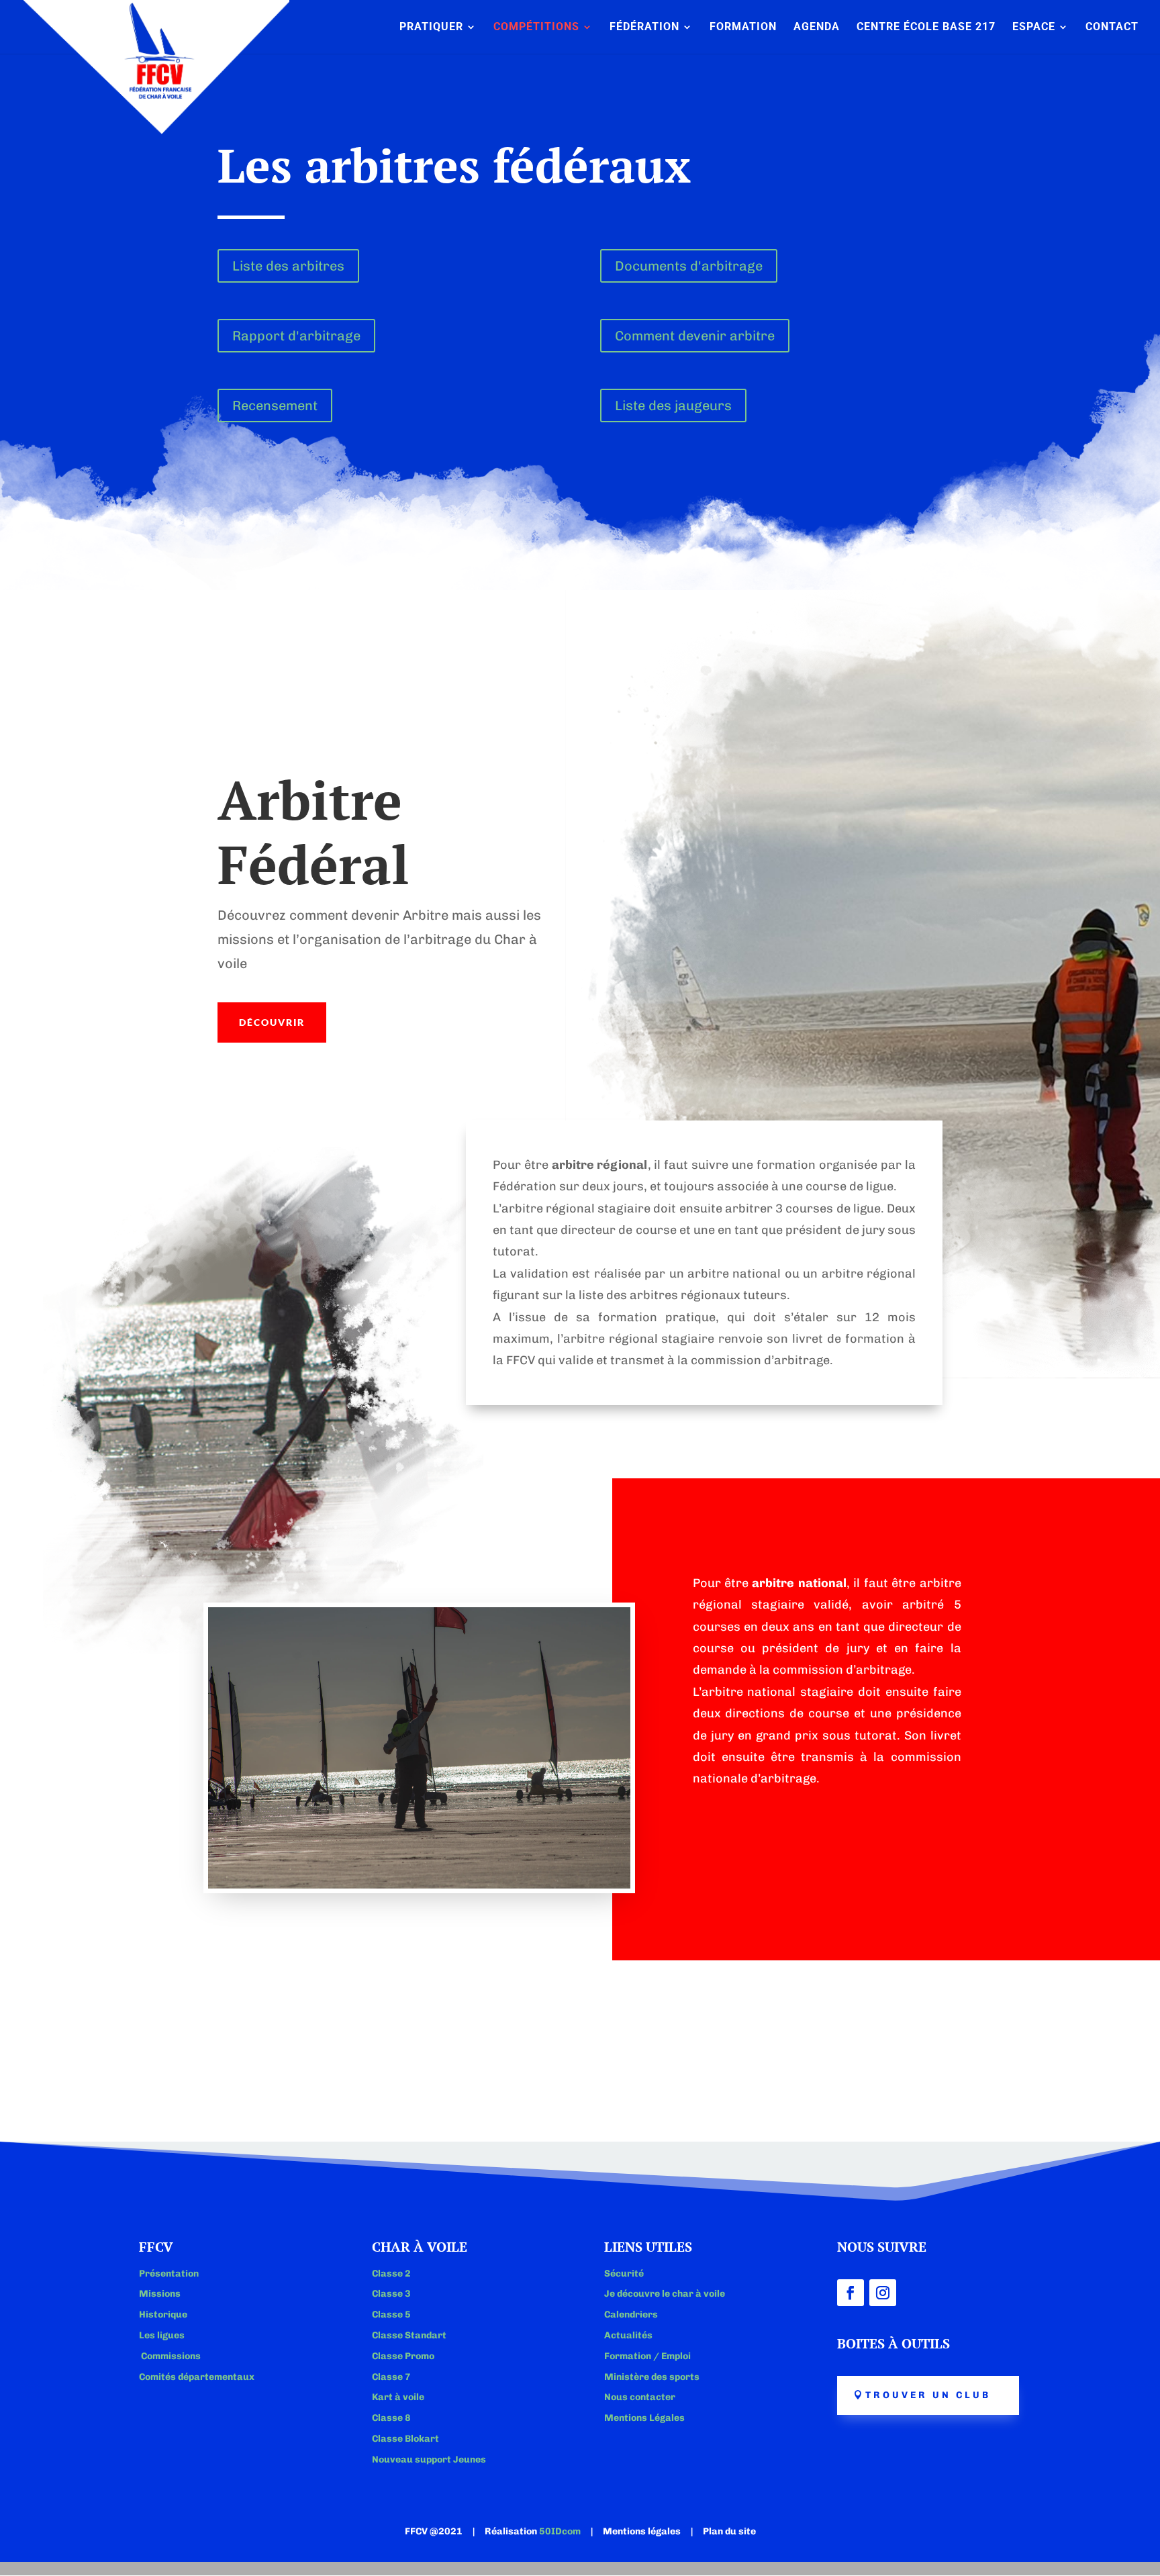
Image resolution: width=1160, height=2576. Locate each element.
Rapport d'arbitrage (296, 336)
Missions (160, 2294)
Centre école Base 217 (926, 28)
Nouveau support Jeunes (429, 2460)
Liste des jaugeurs (673, 406)
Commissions (170, 2356)
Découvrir (272, 1022)
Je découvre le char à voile (665, 2294)
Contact (1112, 28)
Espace (1034, 28)
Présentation (169, 2274)
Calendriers (631, 2315)
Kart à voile (398, 2397)
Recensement (275, 406)
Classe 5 (391, 2315)
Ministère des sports (652, 2377)
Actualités (628, 2335)
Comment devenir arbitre (695, 336)
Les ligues (162, 2335)
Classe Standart (409, 2335)
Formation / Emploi (647, 2356)
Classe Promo (403, 2356)
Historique (163, 2315)
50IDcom (560, 2531)
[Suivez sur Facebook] (851, 2293)
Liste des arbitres (288, 266)
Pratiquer (431, 28)
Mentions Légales (644, 2418)
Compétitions (536, 28)
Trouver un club (928, 2395)
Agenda (817, 28)
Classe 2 (391, 2274)
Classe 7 (391, 2377)
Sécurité (624, 2274)
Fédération (644, 28)
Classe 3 (391, 2294)
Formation (743, 28)
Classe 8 (391, 2418)
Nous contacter (640, 2397)
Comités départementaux (197, 2377)
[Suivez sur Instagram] (883, 2293)
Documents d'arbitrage (689, 266)
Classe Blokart (405, 2439)
